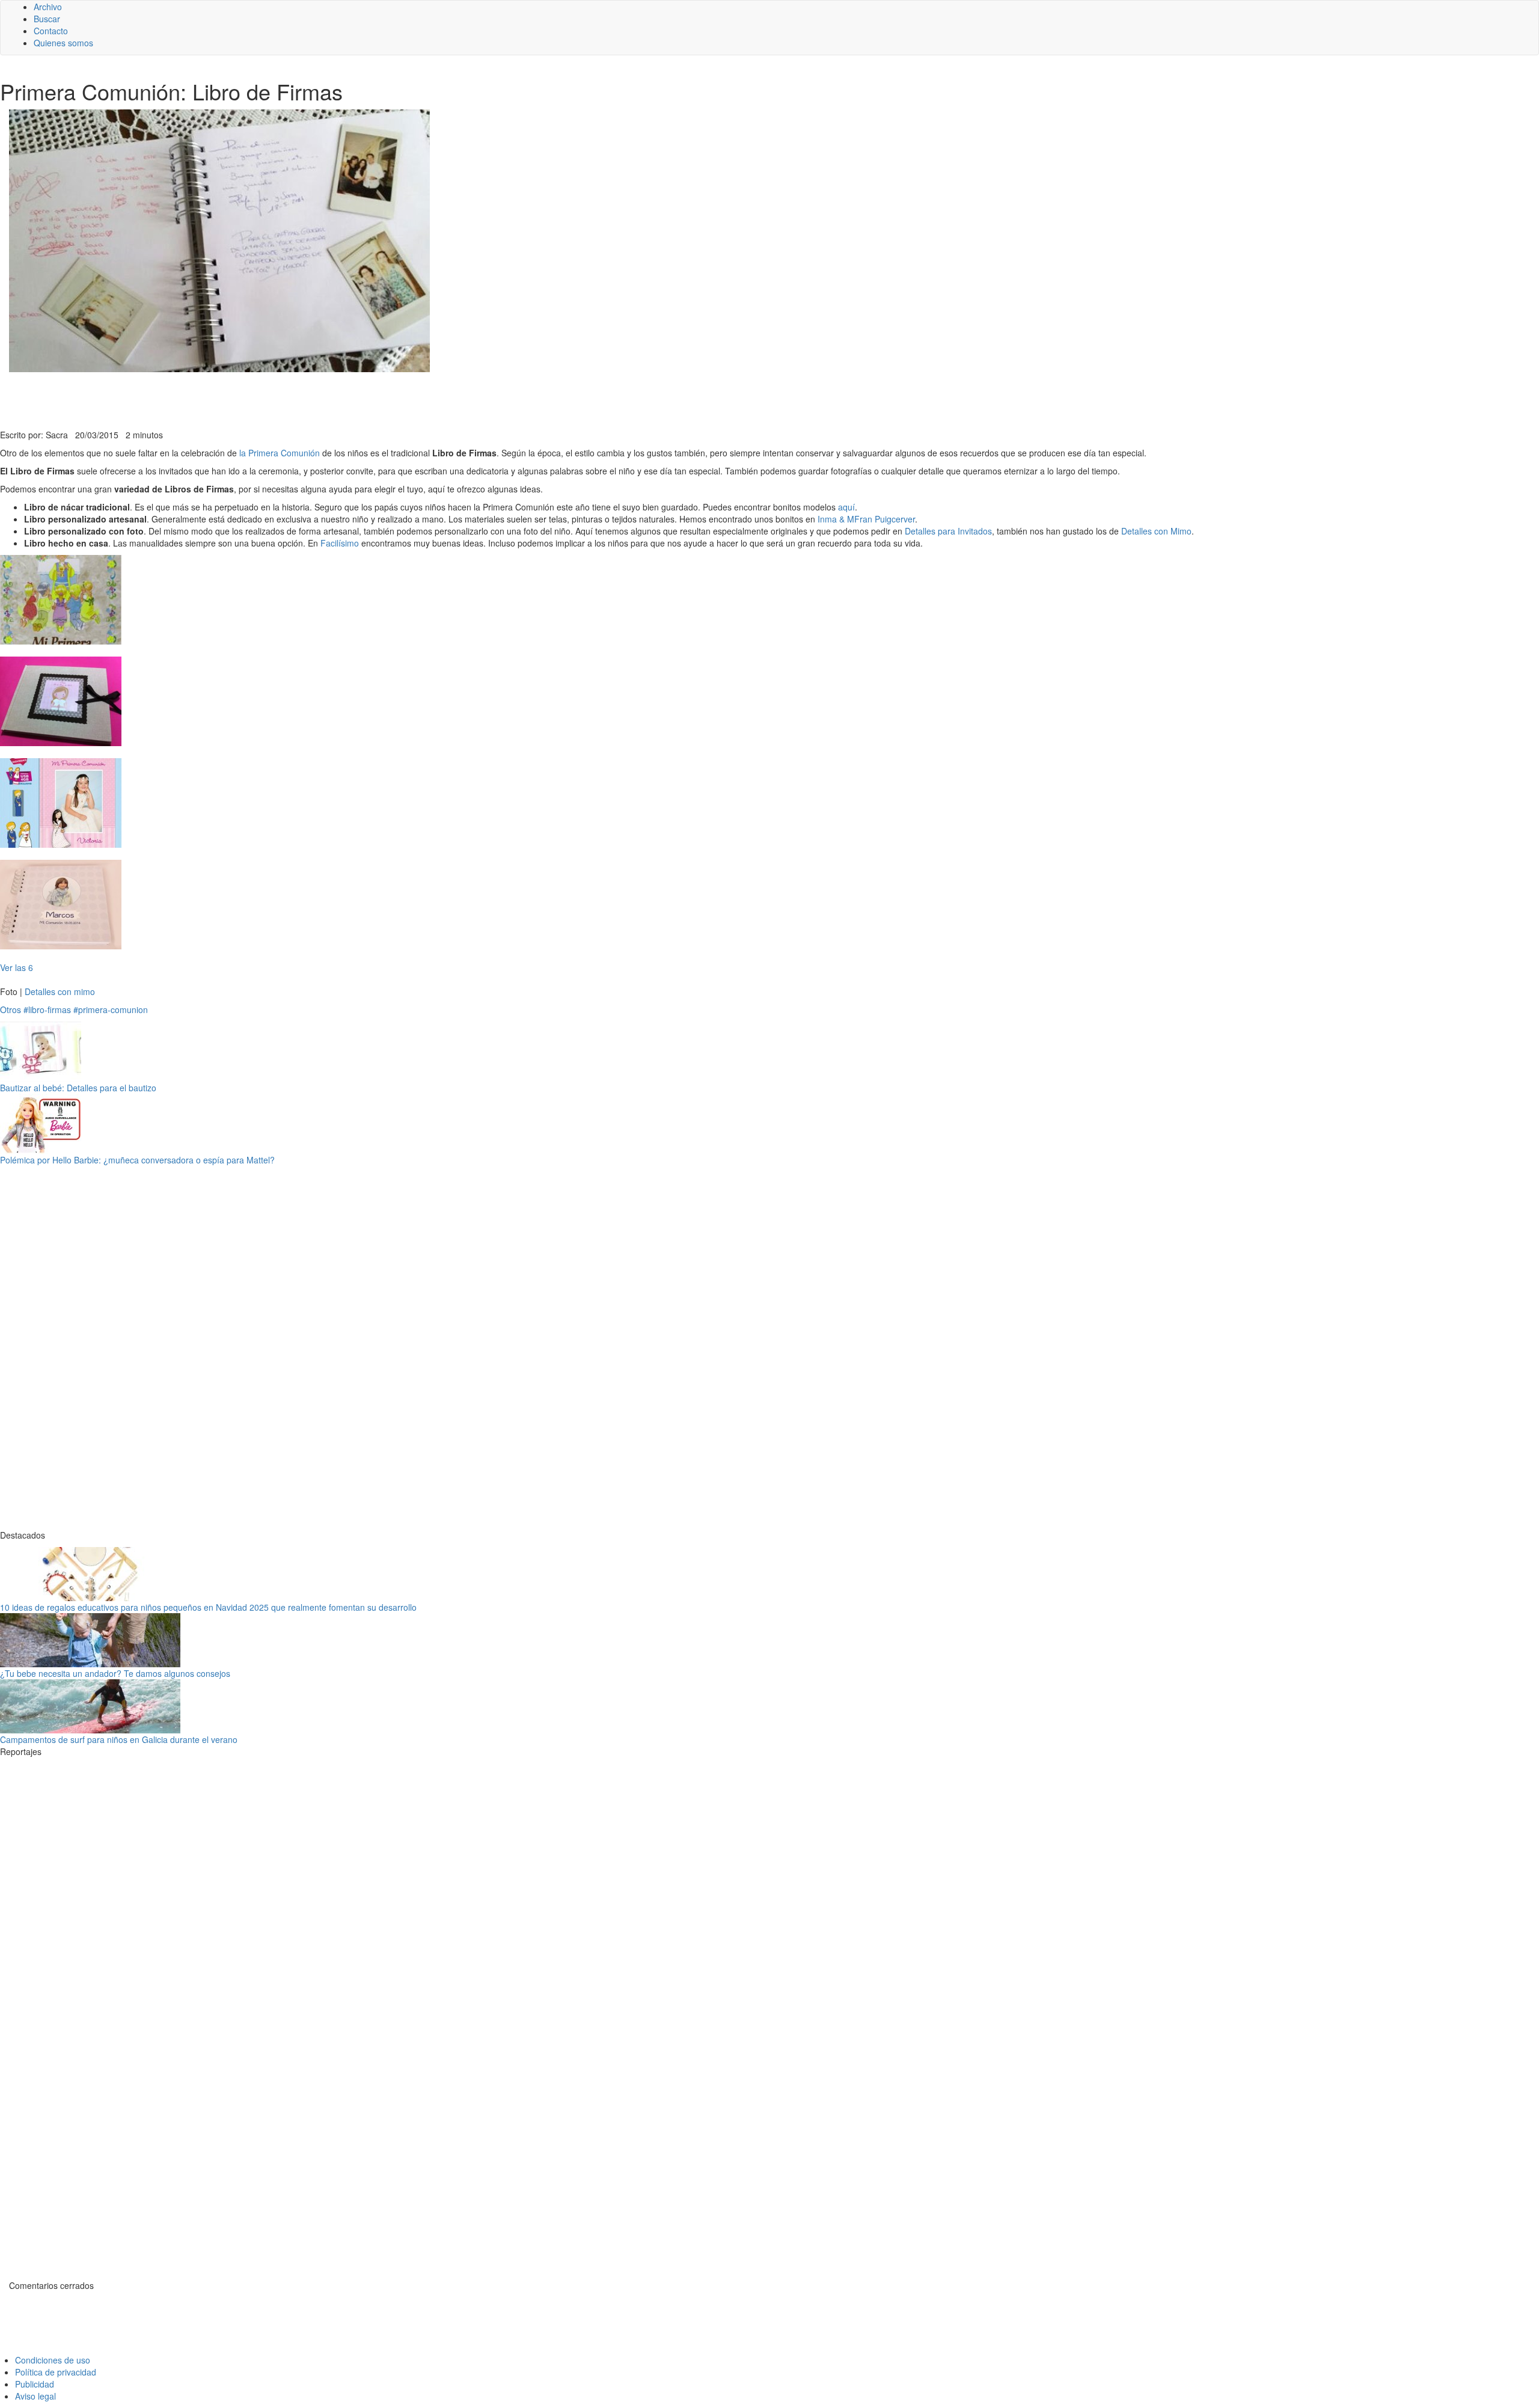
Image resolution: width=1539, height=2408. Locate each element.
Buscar (47, 19)
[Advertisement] (295, 399)
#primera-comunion (111, 1009)
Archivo (48, 7)
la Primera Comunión (280, 453)
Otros (11, 1009)
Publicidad (35, 2384)
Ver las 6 (17, 967)
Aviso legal (35, 2396)
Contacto (51, 31)
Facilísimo (340, 543)
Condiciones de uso (53, 2360)
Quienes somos (63, 43)
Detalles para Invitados (948, 531)
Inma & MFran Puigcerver (866, 519)
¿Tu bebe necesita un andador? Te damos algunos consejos (115, 1673)
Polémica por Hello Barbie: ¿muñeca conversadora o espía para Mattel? (137, 1160)
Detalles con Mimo (1156, 531)
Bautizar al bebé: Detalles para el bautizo (78, 1088)
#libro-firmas (47, 1009)
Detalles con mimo (60, 991)
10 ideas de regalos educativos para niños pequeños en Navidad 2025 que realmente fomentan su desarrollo (208, 1607)
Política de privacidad (56, 2372)
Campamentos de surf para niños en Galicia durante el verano (119, 1739)
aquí (846, 507)
